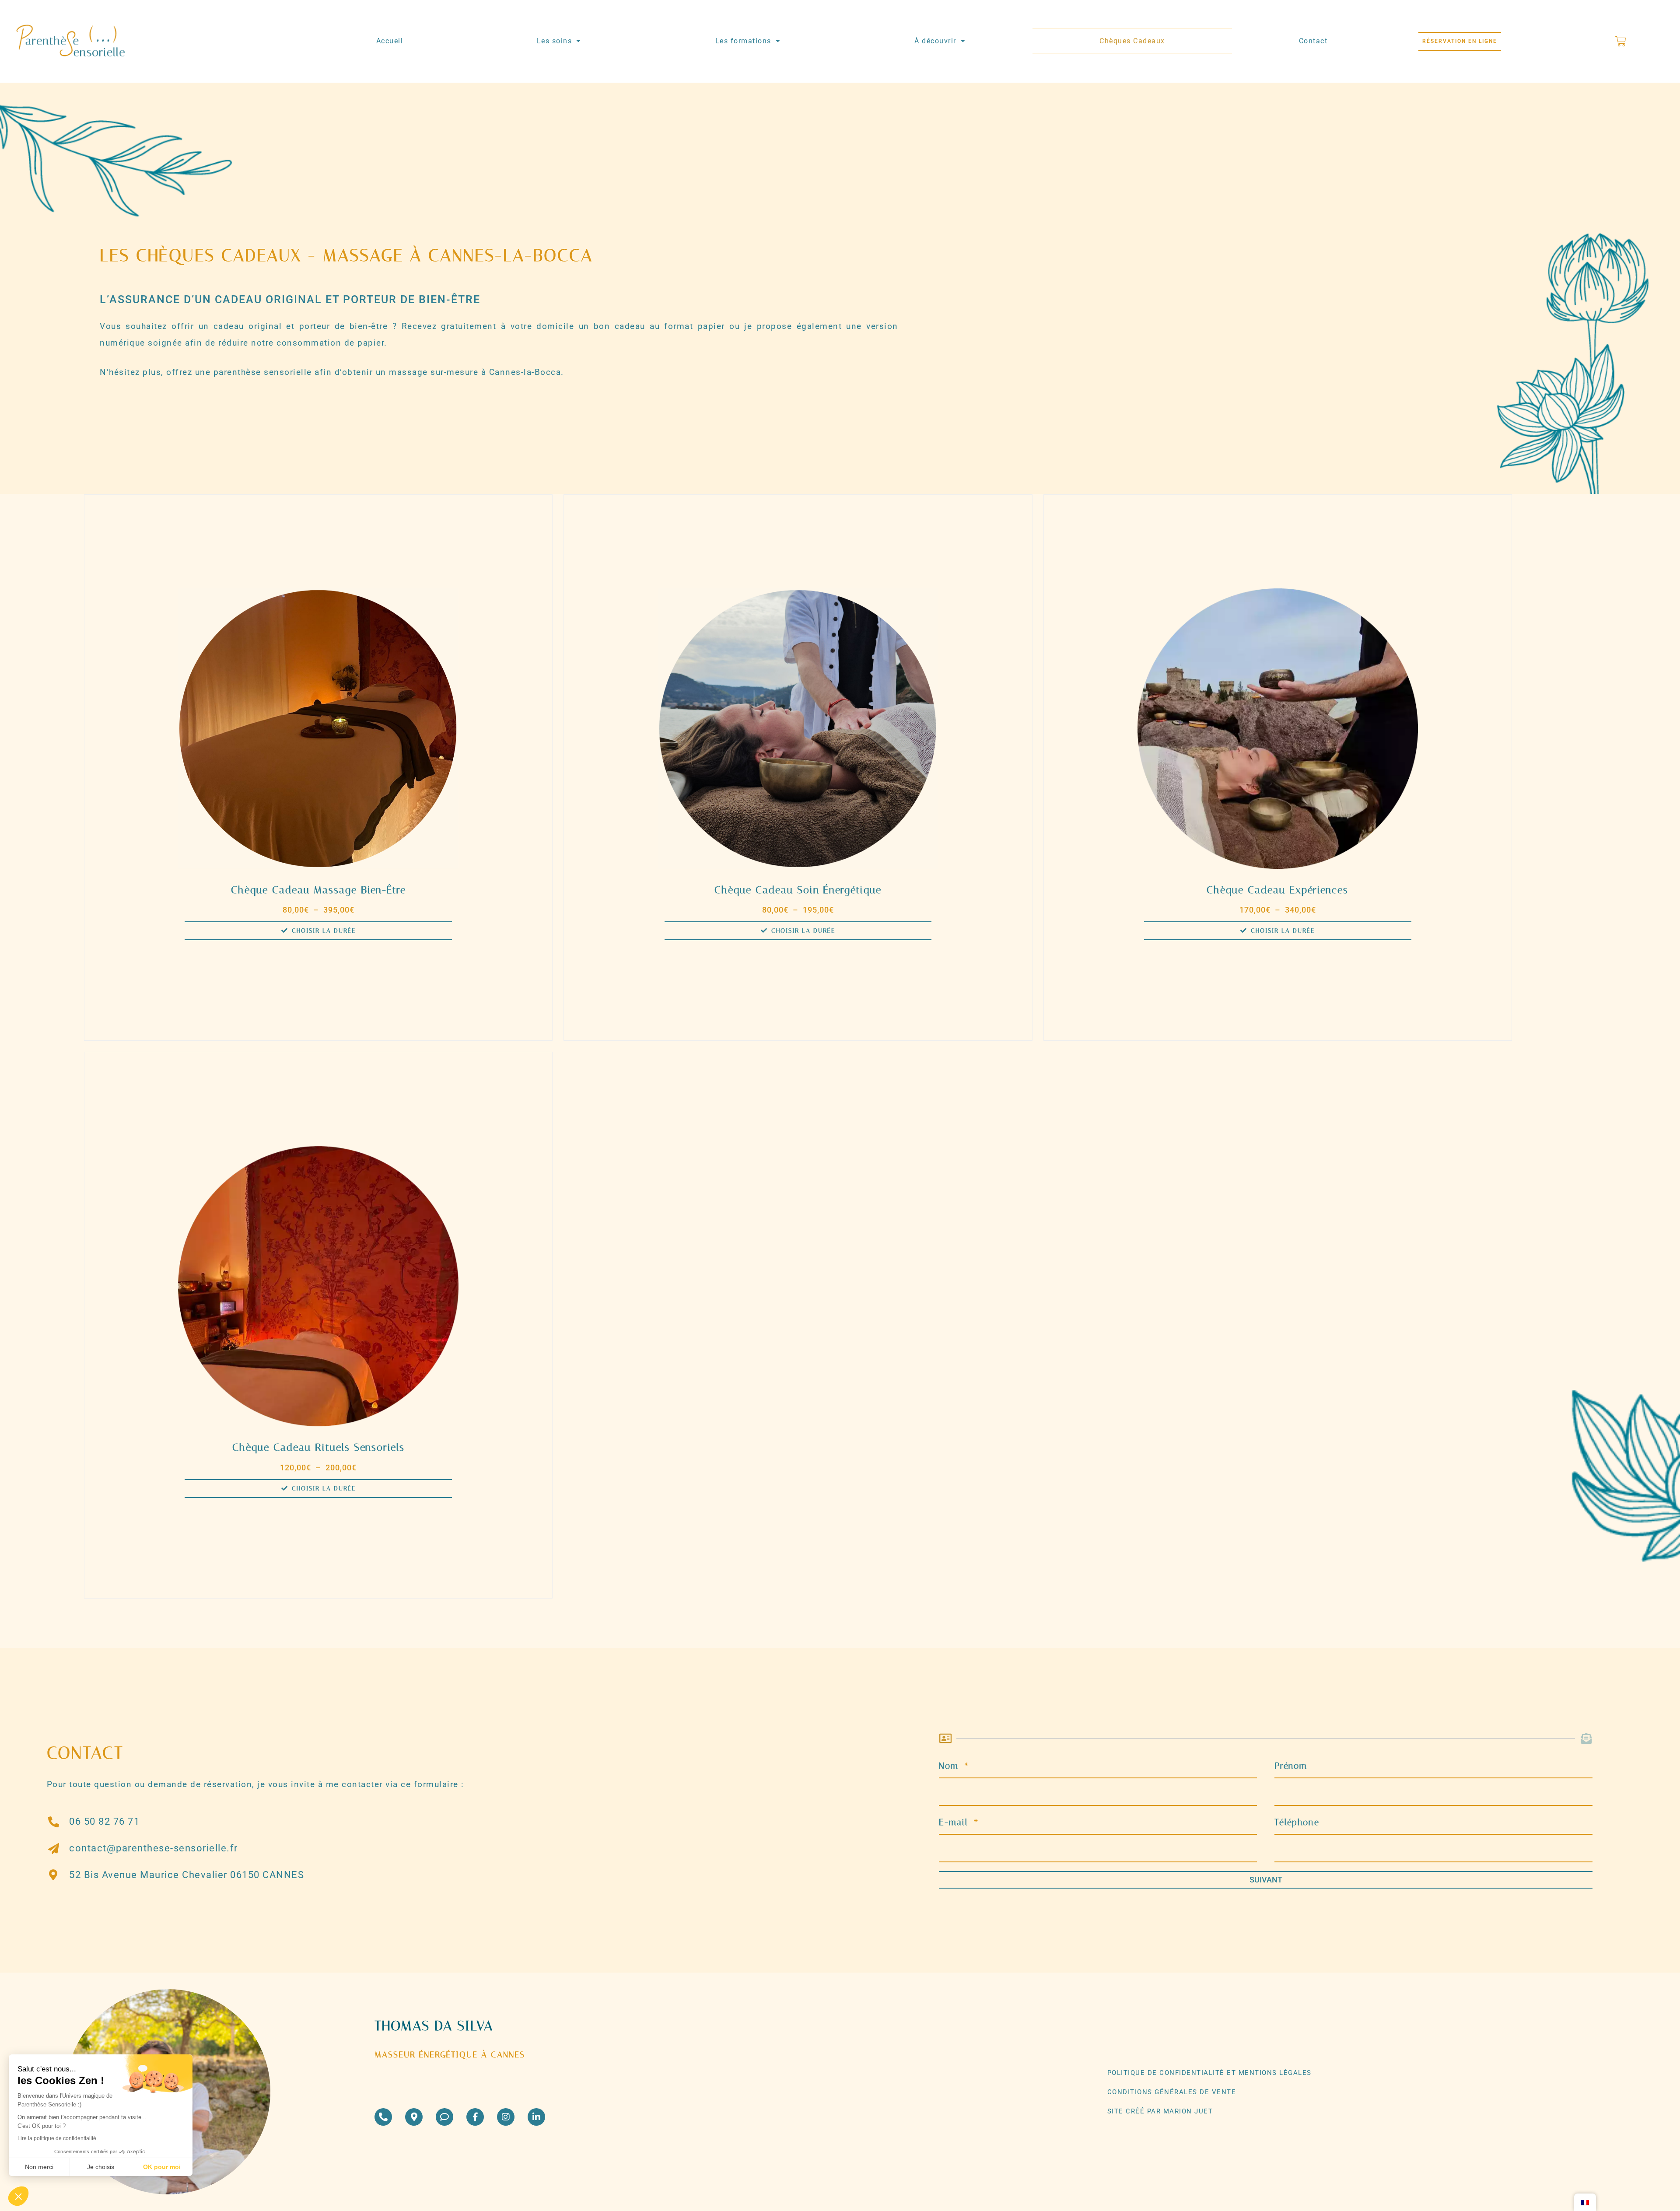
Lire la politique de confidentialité (57, 2138)
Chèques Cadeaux (1132, 41)
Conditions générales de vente (1172, 2092)
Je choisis (101, 2167)
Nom (950, 1766)
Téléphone (1297, 1822)
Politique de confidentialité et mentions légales (1209, 2073)
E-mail (955, 1822)
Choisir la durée (324, 931)
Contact (1313, 41)
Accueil (390, 41)
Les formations (743, 41)
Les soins (555, 41)
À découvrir (935, 41)
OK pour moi (162, 2167)
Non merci (39, 2167)
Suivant (1266, 1880)
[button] (18, 2196)
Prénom (1291, 1766)
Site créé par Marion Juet (1160, 2111)
